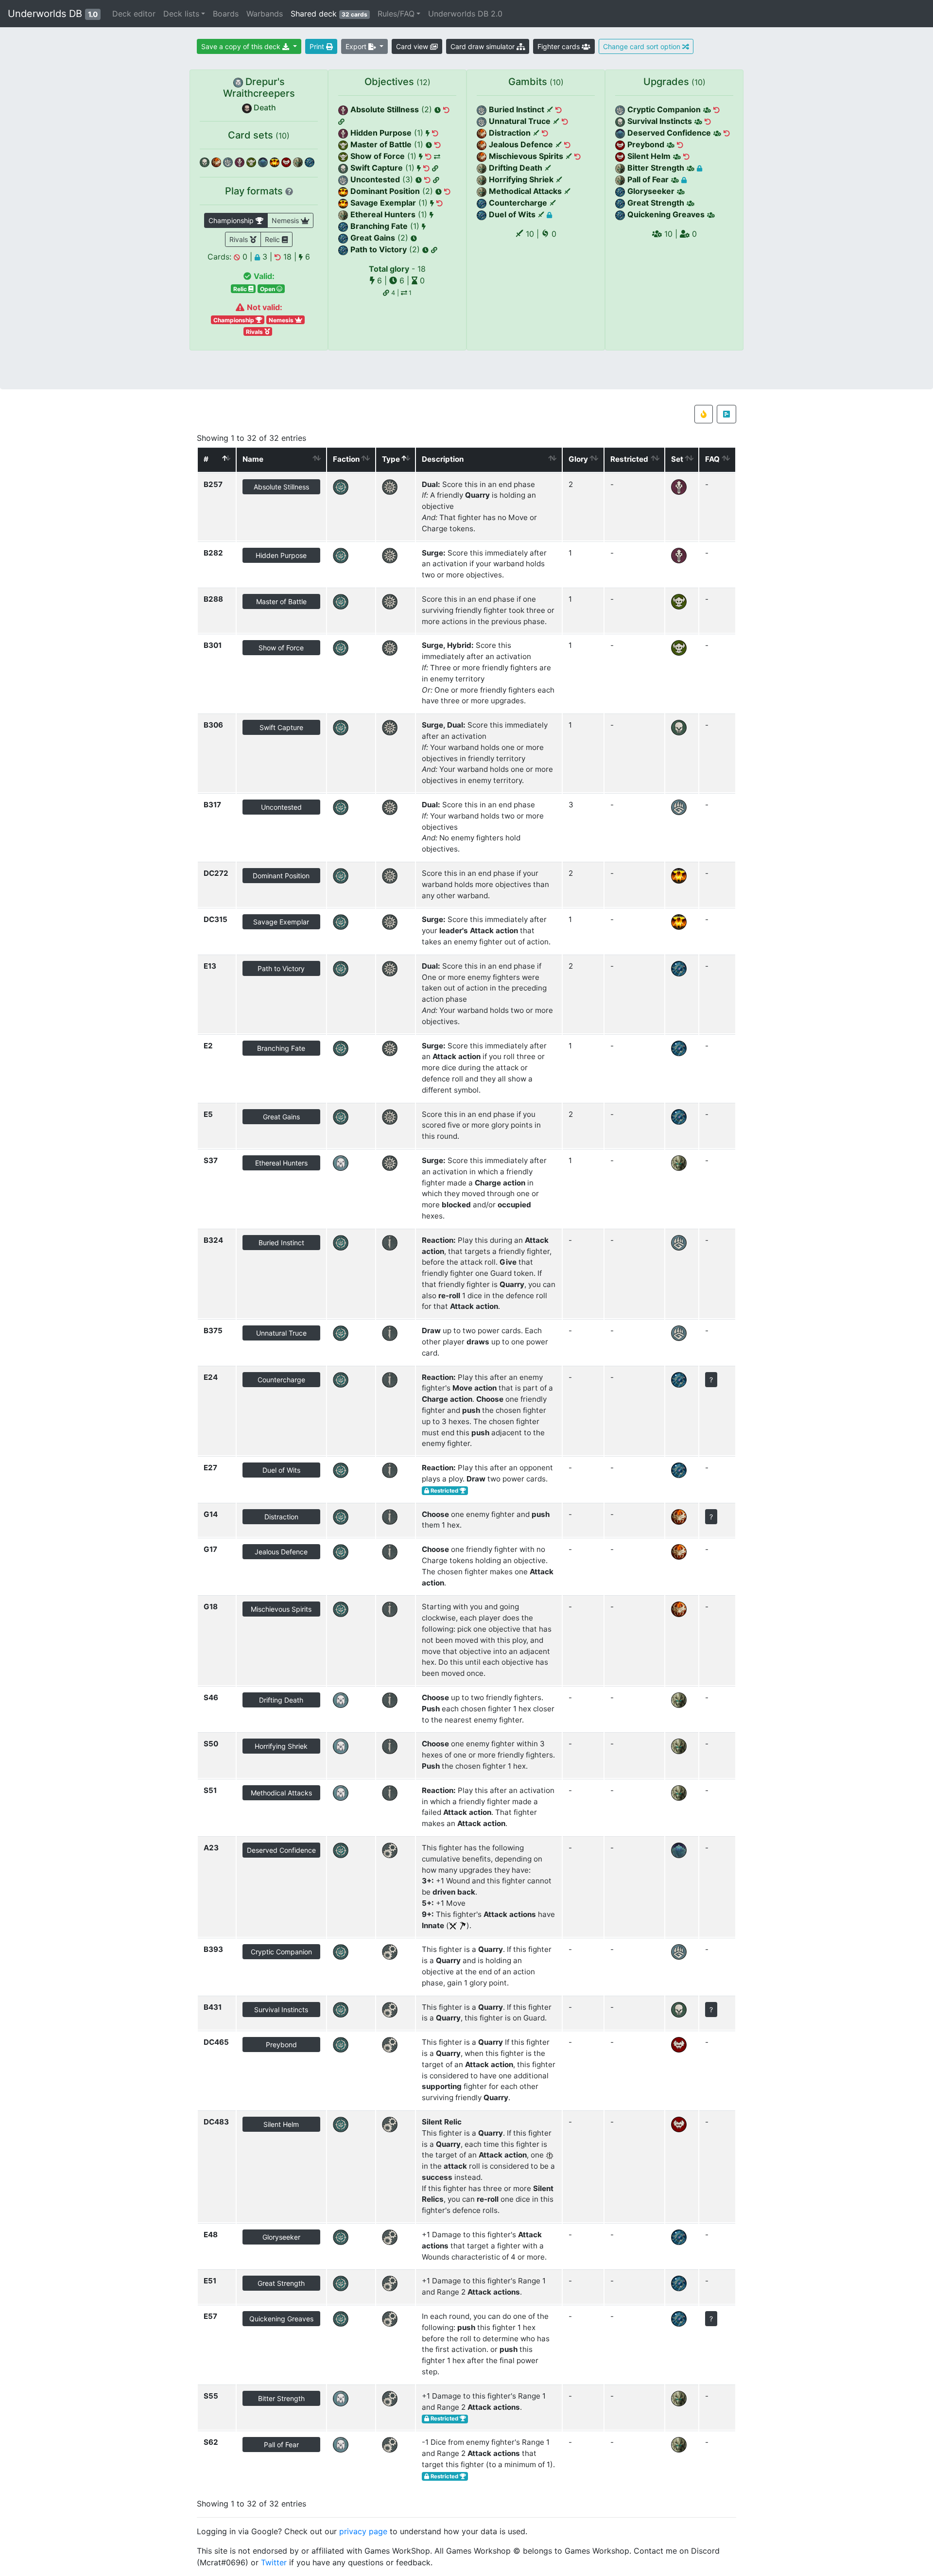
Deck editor (134, 14)
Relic (273, 239)
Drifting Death (516, 168)
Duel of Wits (512, 214)
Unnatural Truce (520, 121)
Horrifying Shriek (521, 179)
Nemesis (286, 220)
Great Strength (656, 203)
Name (253, 459)
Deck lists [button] (181, 14)
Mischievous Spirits (526, 156)
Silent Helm (649, 156)
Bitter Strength (656, 168)
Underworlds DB (53, 14)
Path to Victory (379, 249)
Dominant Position (385, 191)
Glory (578, 459)
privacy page (363, 2531)
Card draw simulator (484, 46)
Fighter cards (560, 46)
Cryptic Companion (664, 109)
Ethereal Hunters (383, 214)
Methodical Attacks (525, 191)
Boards (226, 14)
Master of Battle (381, 144)
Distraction (510, 133)
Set (677, 459)
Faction (346, 459)
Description (443, 459)
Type (391, 459)
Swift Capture (377, 168)
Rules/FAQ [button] (396, 14)
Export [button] (357, 46)
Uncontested (375, 179)
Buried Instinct (517, 109)
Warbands (265, 14)
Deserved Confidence (669, 133)
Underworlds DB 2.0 (465, 14)
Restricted (629, 459)
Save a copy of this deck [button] (242, 46)
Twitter (274, 2562)
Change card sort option (643, 46)
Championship (232, 220)
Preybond (646, 144)
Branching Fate (379, 226)
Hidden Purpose (381, 133)
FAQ (712, 459)
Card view (413, 46)
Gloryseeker (651, 191)
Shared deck (331, 13)
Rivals (240, 239)
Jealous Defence (521, 144)
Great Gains (373, 238)
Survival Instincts (660, 121)
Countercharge (518, 203)
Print (318, 46)
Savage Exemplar (383, 203)
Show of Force (378, 156)
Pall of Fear (648, 179)
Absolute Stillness (385, 109)
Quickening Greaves (666, 214)
